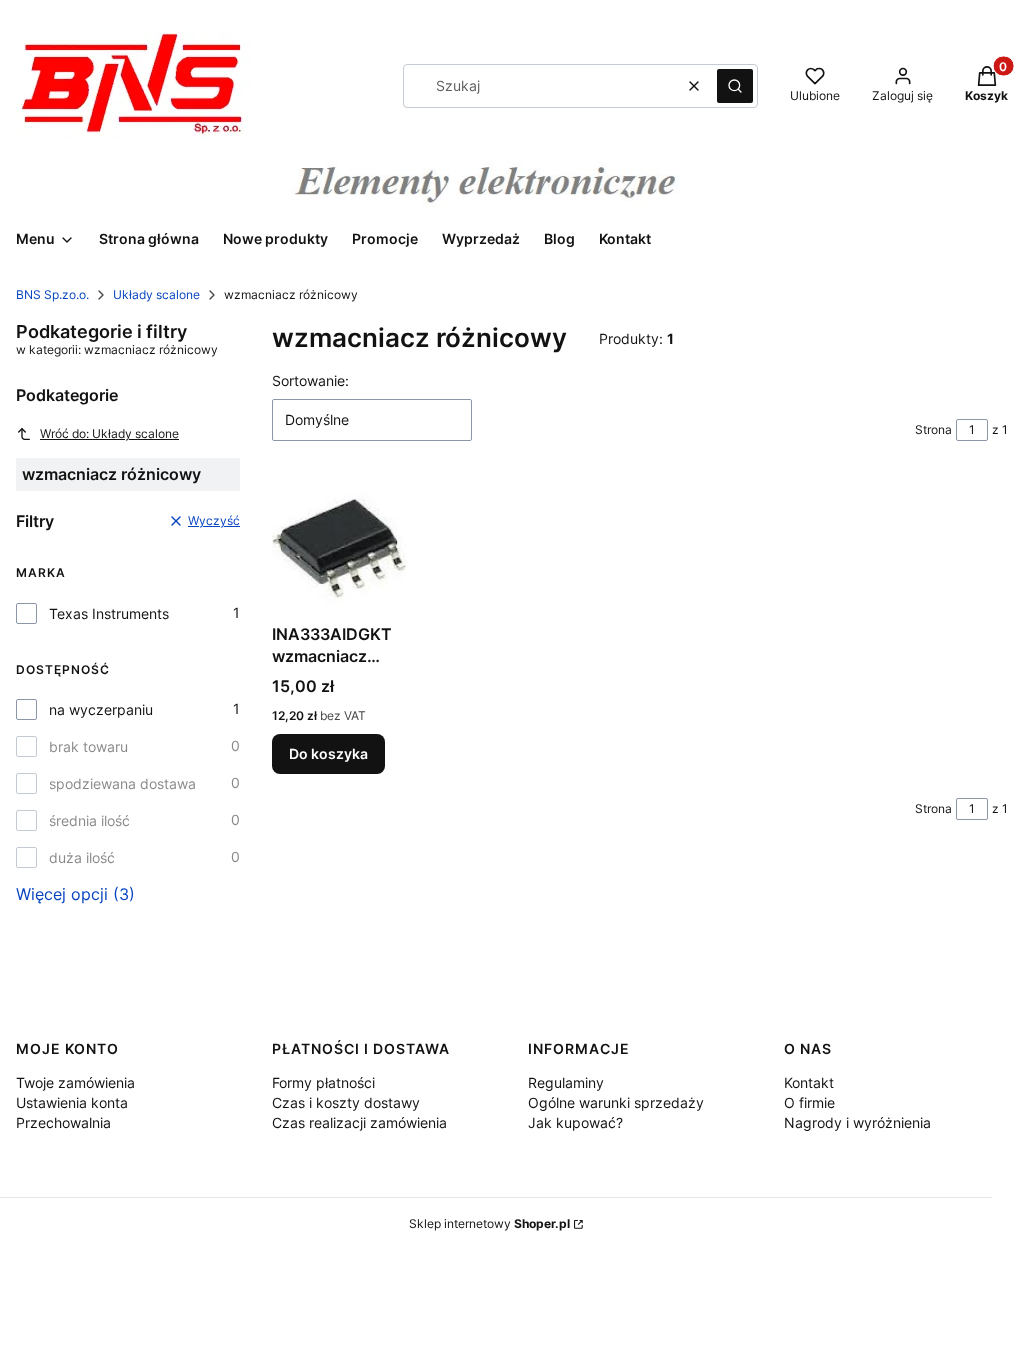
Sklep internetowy (489, 1223)
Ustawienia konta (72, 1102)
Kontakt (809, 1082)
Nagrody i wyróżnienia (857, 1122)
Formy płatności (323, 1082)
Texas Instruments (109, 613)
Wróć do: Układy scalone (109, 433)
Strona (933, 429)
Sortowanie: (310, 380)
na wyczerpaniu (101, 709)
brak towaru (88, 746)
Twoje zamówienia (75, 1082)
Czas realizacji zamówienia (359, 1122)
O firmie (809, 1102)
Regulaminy (566, 1082)
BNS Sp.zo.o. (52, 294)
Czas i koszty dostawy (346, 1102)
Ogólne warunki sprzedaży (616, 1102)
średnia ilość (89, 820)
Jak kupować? (575, 1122)
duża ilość (82, 857)
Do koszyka (328, 753)
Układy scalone (156, 294)
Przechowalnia (63, 1122)
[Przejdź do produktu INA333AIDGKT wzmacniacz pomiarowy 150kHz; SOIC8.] (339, 548)
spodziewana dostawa (122, 783)
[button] (735, 86)
